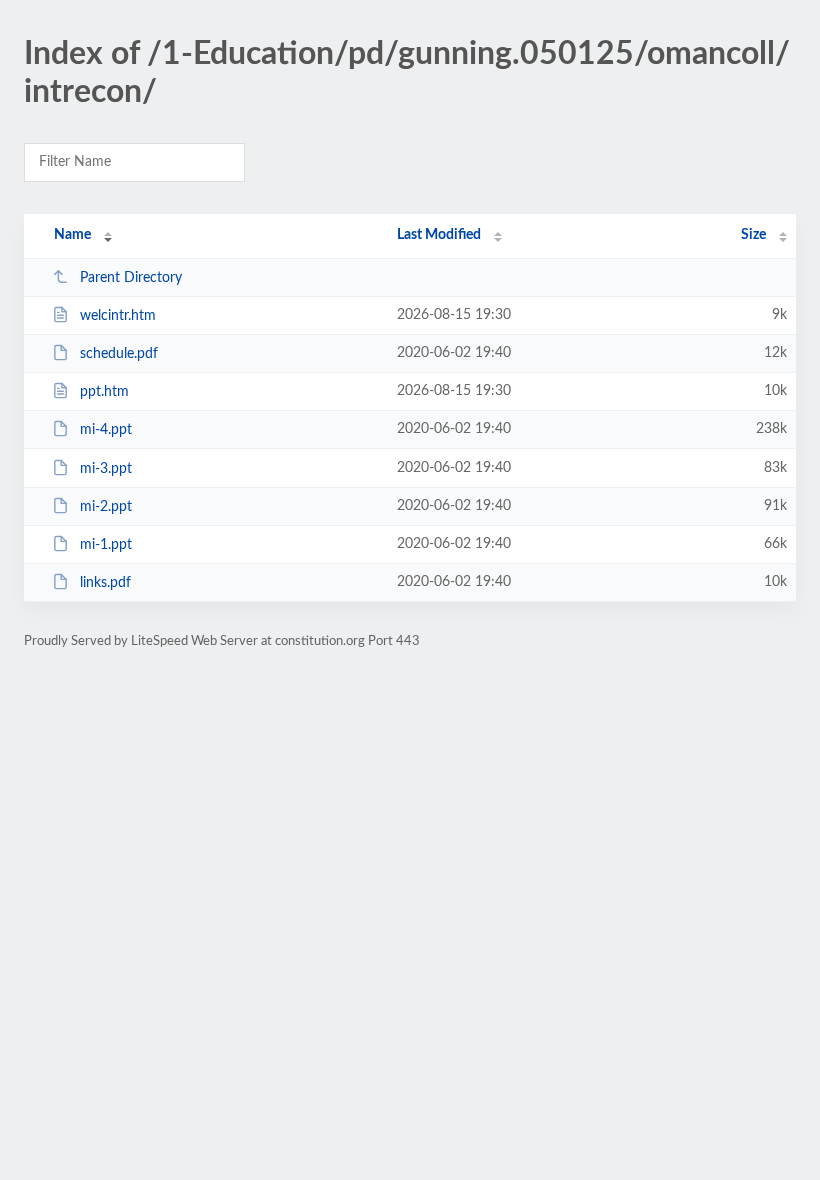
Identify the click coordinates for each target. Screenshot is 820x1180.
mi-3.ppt (106, 469)
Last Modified (439, 235)
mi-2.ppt (106, 507)
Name (72, 235)
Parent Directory (131, 278)
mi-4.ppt (106, 430)
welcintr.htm (118, 316)
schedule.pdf (119, 354)
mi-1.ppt (106, 545)
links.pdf (105, 583)
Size (753, 235)
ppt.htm (104, 392)
